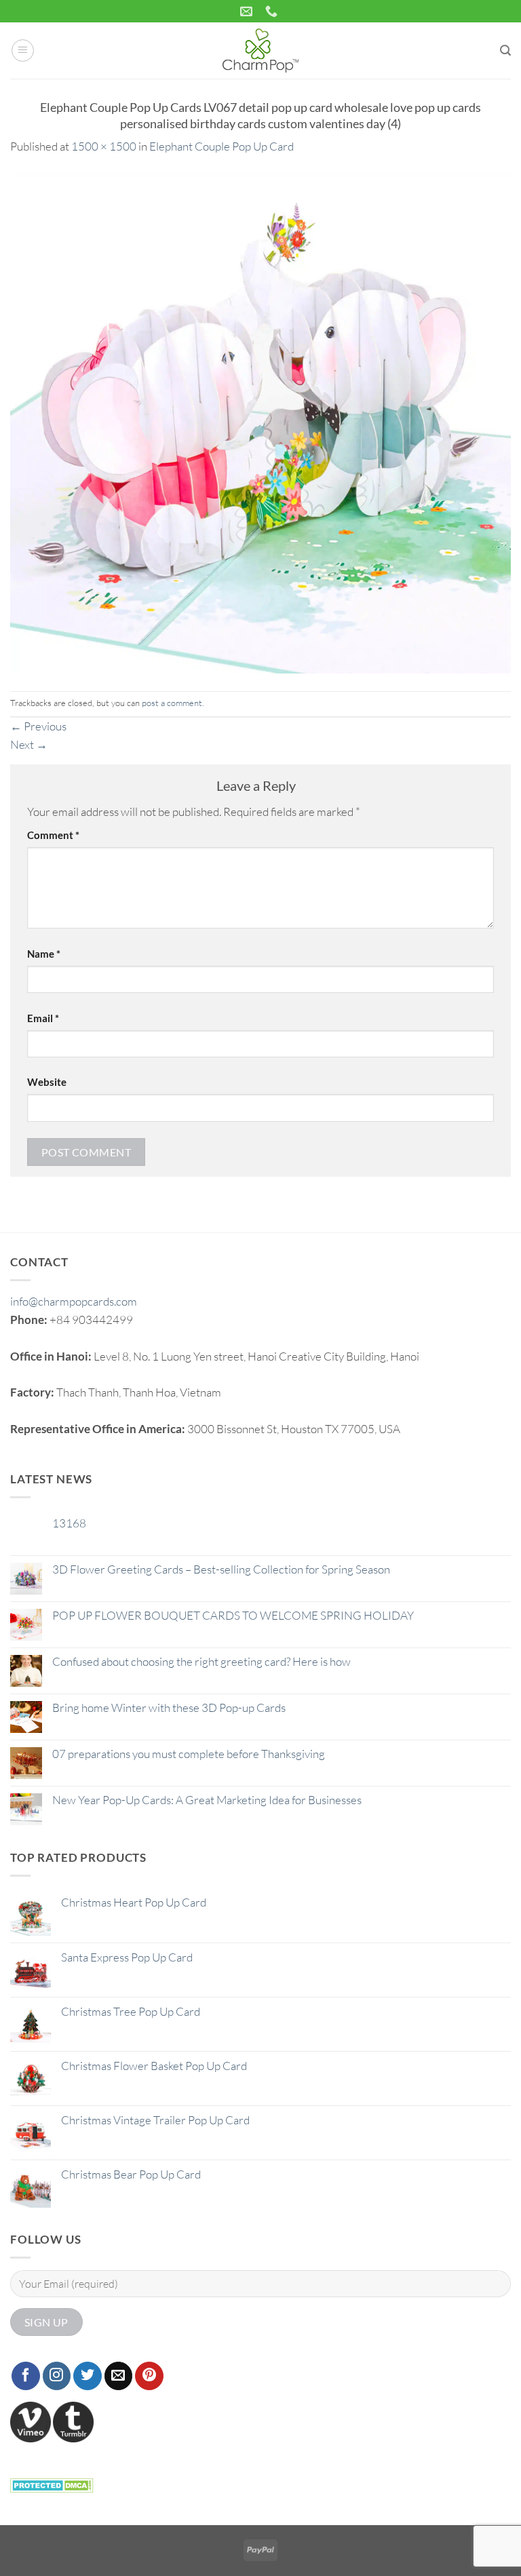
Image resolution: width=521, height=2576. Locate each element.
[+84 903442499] (273, 12)
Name (44, 954)
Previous (38, 726)
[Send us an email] (119, 2376)
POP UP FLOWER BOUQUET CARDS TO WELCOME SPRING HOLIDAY (233, 1616)
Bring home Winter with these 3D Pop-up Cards (169, 1708)
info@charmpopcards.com (74, 1301)
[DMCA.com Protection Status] (52, 2483)
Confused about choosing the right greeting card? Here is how (201, 1662)
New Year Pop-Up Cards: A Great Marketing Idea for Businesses (207, 1800)
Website (47, 1082)
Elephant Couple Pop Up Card (221, 146)
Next (29, 744)
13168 (69, 1523)
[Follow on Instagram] (57, 2376)
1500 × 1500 (104, 146)
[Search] (505, 51)
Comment (53, 835)
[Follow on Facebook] (26, 2376)
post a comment (172, 703)
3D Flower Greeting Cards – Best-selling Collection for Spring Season (221, 1569)
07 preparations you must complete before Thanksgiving (189, 1754)
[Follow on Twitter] (88, 2376)
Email (43, 1018)
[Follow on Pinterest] (149, 2376)
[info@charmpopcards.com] (248, 12)
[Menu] (23, 51)
